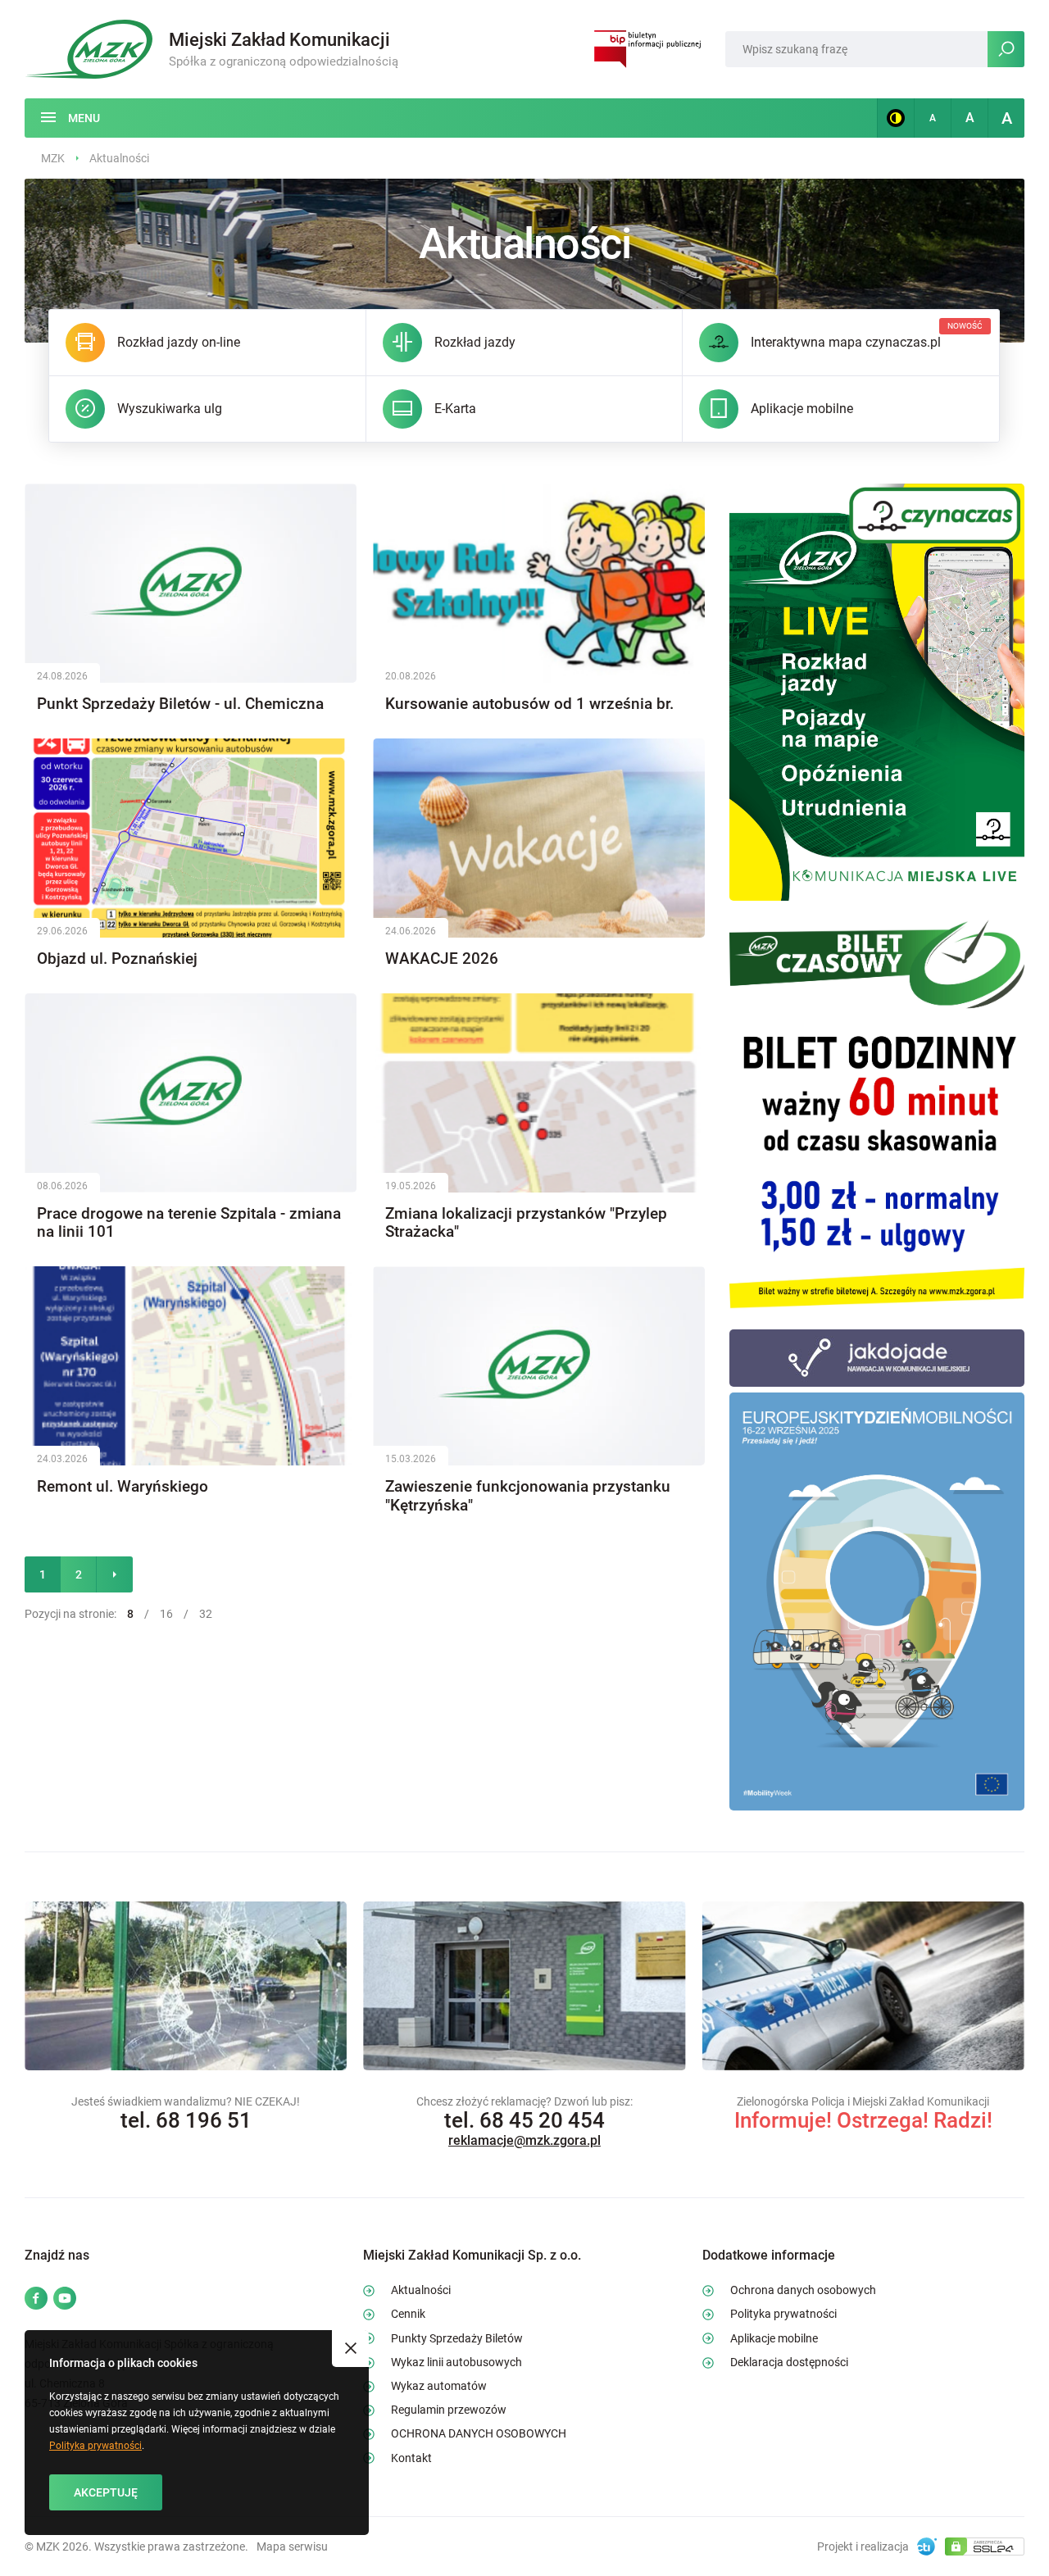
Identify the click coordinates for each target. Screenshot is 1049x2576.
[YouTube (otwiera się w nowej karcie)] (65, 2299)
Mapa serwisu (292, 2546)
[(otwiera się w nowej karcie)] (877, 691)
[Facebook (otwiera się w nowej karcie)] (36, 2299)
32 (206, 1614)
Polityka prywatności (95, 2446)
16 (166, 1614)
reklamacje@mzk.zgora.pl (524, 2140)
